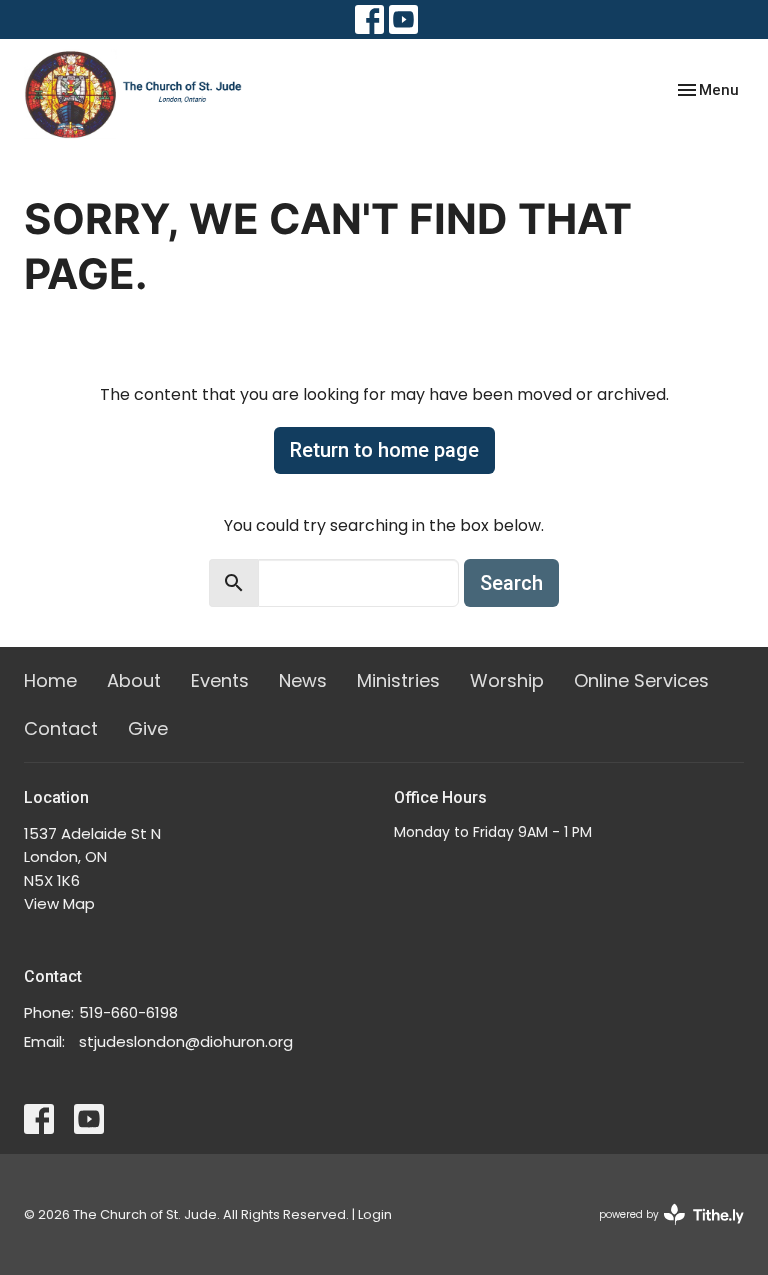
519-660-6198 (128, 1012)
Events (220, 680)
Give (148, 728)
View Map (59, 903)
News (303, 680)
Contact (61, 728)
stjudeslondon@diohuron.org (186, 1041)
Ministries (398, 680)
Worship (507, 680)
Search (511, 583)
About (134, 680)
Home (50, 680)
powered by (662, 1231)
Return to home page (384, 450)
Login (375, 1214)
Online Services (641, 680)
